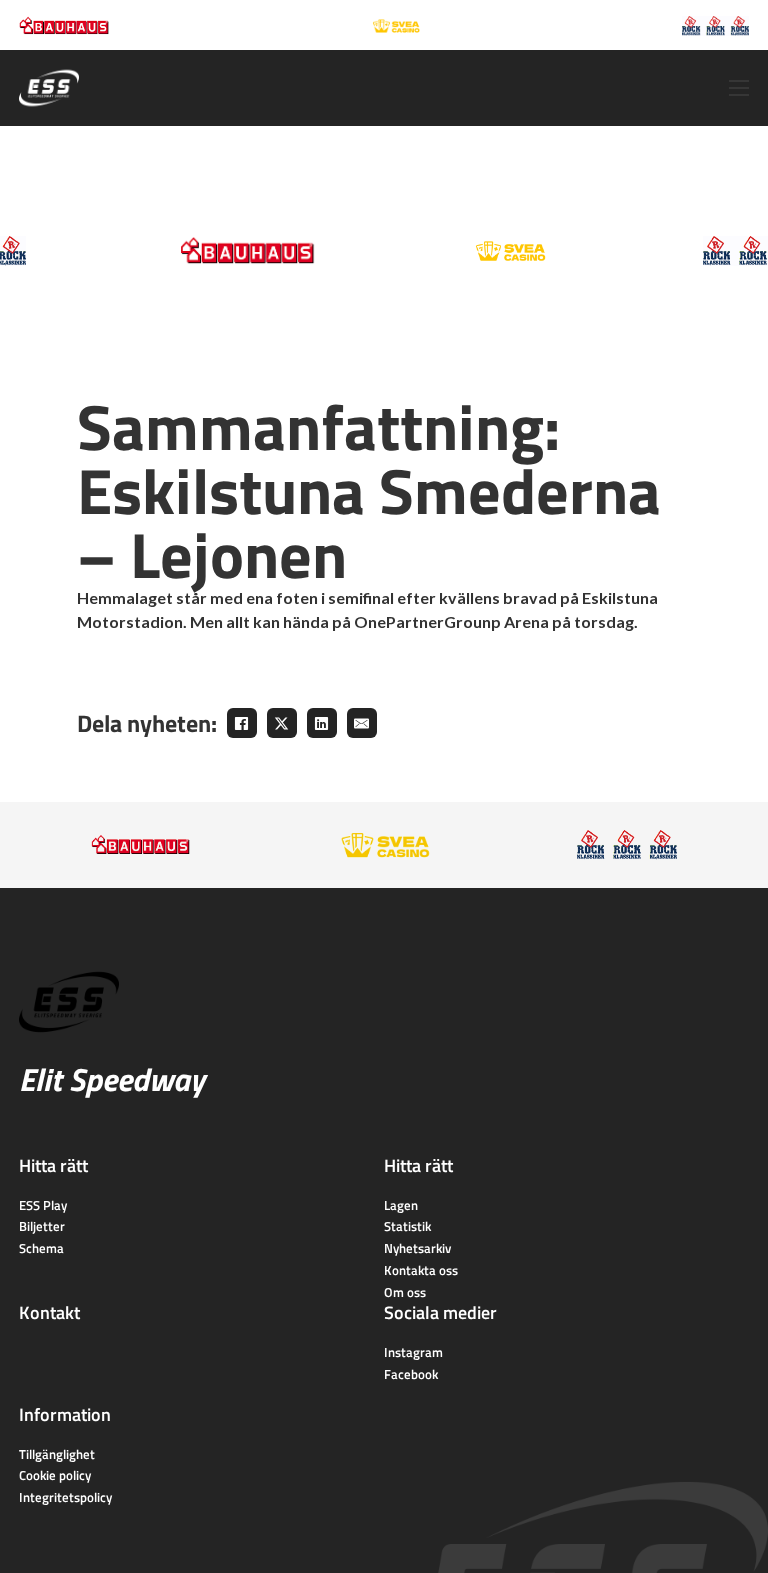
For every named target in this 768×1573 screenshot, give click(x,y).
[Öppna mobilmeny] (739, 88)
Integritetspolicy (65, 1497)
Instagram (413, 1352)
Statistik (407, 1226)
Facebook (411, 1374)
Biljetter (42, 1226)
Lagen (401, 1205)
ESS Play (43, 1205)
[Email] (362, 723)
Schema (41, 1248)
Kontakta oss (421, 1270)
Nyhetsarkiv (417, 1248)
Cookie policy (55, 1475)
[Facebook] (242, 723)
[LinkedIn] (322, 723)
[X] (282, 723)
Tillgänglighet (57, 1454)
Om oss (405, 1292)
